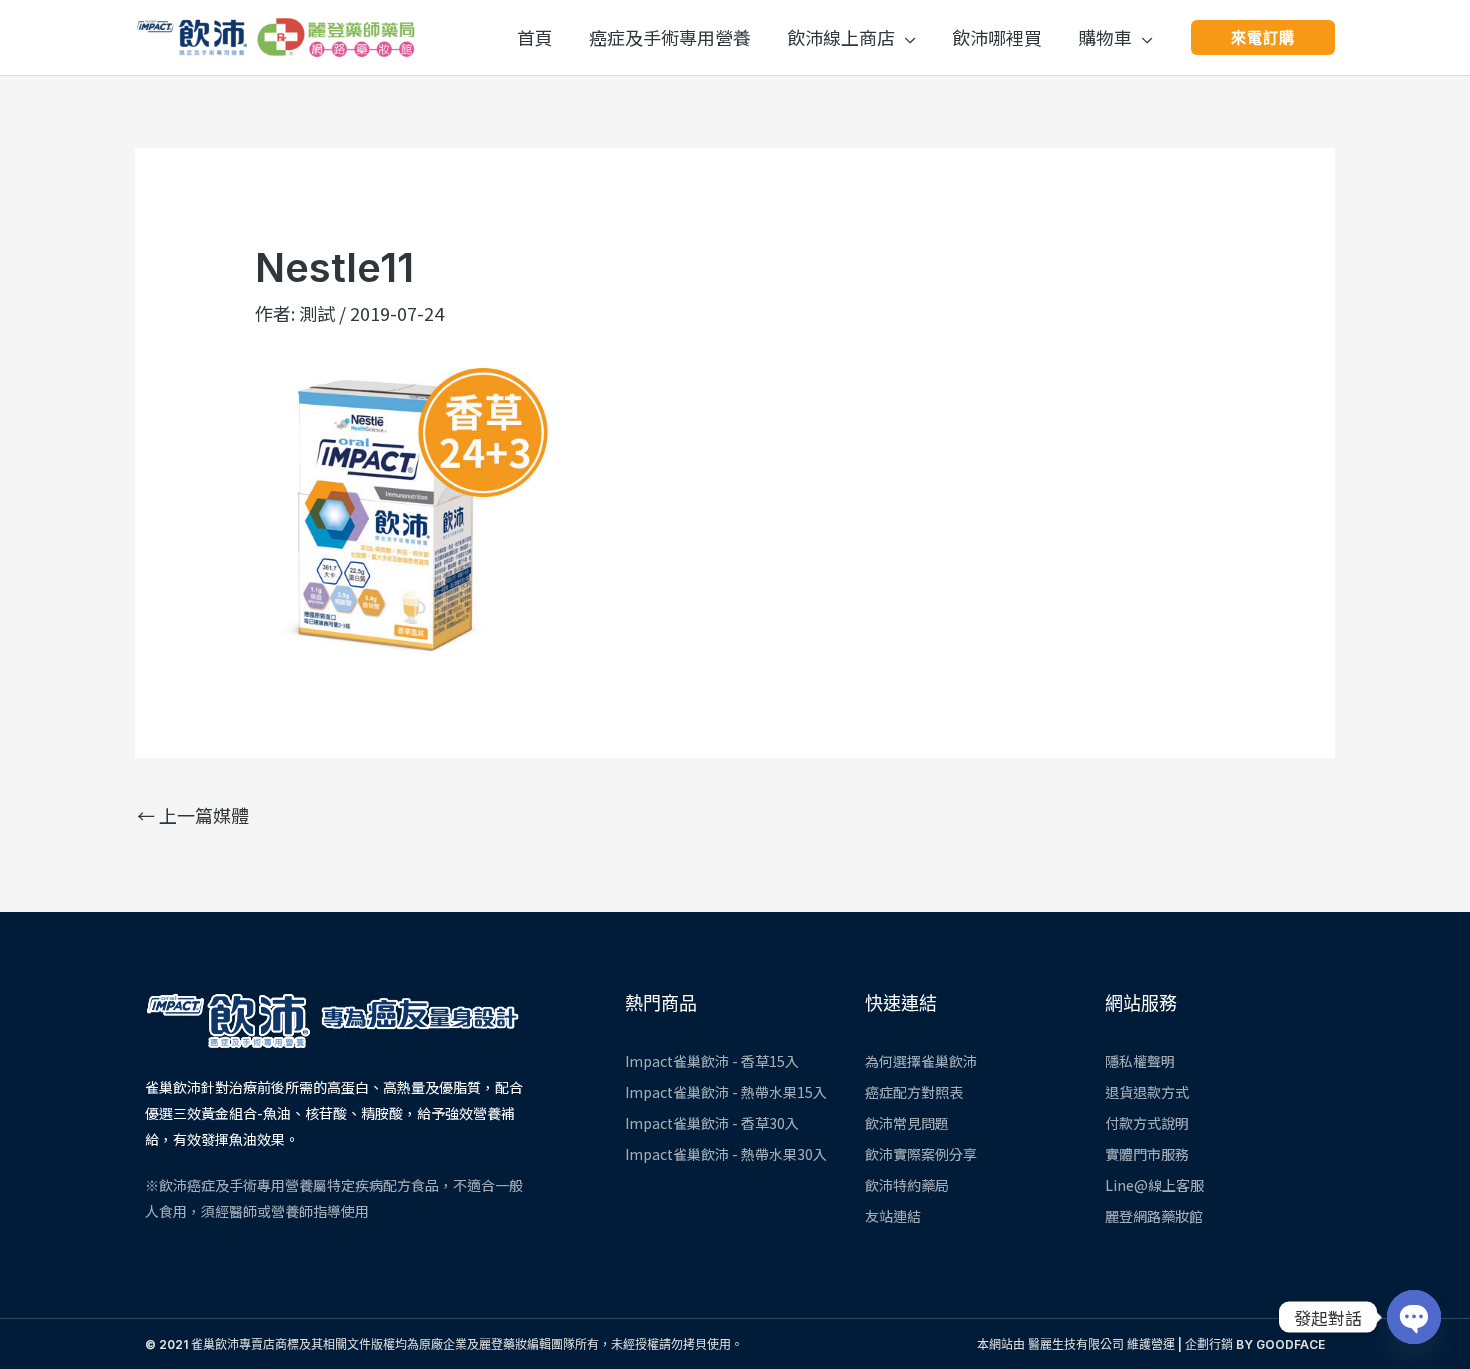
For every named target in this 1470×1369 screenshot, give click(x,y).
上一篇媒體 (193, 815)
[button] (905, 37)
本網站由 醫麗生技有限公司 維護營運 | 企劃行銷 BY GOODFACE (1151, 1344)
